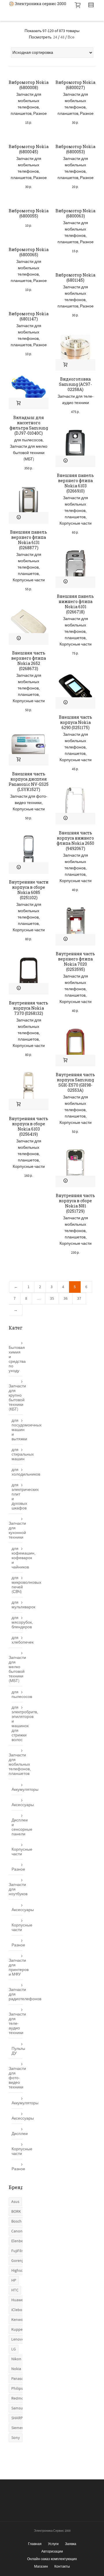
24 (55, 37)
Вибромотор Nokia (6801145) (75, 277)
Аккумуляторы (17, 1790)
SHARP (17, 2418)
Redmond (20, 2398)
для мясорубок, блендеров (17, 1622)
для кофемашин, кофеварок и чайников (17, 1558)
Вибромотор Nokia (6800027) (75, 85)
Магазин (41, 2566)
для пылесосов (28, 440)
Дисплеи (17, 2134)
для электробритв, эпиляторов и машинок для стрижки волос (17, 1724)
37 (79, 1299)
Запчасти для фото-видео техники (16, 2078)
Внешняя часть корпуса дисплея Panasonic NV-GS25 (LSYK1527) (29, 782)
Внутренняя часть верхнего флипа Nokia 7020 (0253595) (75, 961)
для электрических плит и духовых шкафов (17, 1497)
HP (14, 2280)
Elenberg (19, 2241)
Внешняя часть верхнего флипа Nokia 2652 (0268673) (29, 661)
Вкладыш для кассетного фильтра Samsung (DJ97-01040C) (29, 425)
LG (14, 2349)
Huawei (18, 2300)
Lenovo (18, 2339)
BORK (16, 2212)
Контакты (62, 2566)
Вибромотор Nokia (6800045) (29, 149)
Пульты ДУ (17, 2051)
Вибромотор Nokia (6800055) (29, 213)
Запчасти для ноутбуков (16, 1889)
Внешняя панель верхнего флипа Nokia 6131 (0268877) (29, 540)
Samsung (19, 2408)
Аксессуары (17, 1805)
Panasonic (20, 2379)
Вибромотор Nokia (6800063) (75, 213)
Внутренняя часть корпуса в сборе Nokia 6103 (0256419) (29, 1126)
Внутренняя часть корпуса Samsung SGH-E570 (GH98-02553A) (75, 1082)
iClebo (17, 2310)
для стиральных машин (17, 1454)
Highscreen (21, 2271)
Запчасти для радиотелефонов (16, 1994)
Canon (17, 2231)
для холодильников (17, 1472)
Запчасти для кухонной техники (16, 1531)
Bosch (16, 2221)
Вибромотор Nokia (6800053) (75, 149)
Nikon (16, 2359)
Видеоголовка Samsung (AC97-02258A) (75, 384)
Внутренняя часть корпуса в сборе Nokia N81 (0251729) (75, 1203)
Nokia (16, 2369)
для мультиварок (17, 1605)
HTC (15, 2290)
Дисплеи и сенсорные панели (17, 1827)
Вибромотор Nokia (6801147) (29, 316)
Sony (16, 2438)
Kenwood (19, 2320)
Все (71, 37)
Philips (17, 2389)
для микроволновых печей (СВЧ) (17, 1585)
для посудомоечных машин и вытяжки (17, 1430)
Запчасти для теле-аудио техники (16, 2024)
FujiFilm (18, 2251)
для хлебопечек (17, 1640)
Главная (35, 2544)
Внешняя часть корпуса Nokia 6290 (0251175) (76, 722)
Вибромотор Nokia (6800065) (29, 252)
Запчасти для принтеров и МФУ (16, 1968)
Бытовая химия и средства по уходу (16, 1359)
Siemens (18, 2428)
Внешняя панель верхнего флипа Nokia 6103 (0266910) (75, 483)
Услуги (53, 2544)
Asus (15, 2202)
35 (52, 1299)
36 (66, 1299)
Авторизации (52, 2551)
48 (62, 37)
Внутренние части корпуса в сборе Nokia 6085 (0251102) (29, 890)
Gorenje (18, 2261)
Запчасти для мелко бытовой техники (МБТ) (29, 453)
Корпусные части (76, 523)
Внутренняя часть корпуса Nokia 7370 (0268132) (29, 1008)
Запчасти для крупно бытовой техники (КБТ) (16, 1398)
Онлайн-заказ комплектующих (52, 2559)
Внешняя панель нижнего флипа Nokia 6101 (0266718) (75, 604)
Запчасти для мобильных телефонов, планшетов (16, 1764)
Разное (40, 114)
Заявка (71, 2544)
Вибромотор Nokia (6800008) (29, 85)
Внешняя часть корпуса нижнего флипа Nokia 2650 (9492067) (75, 841)
